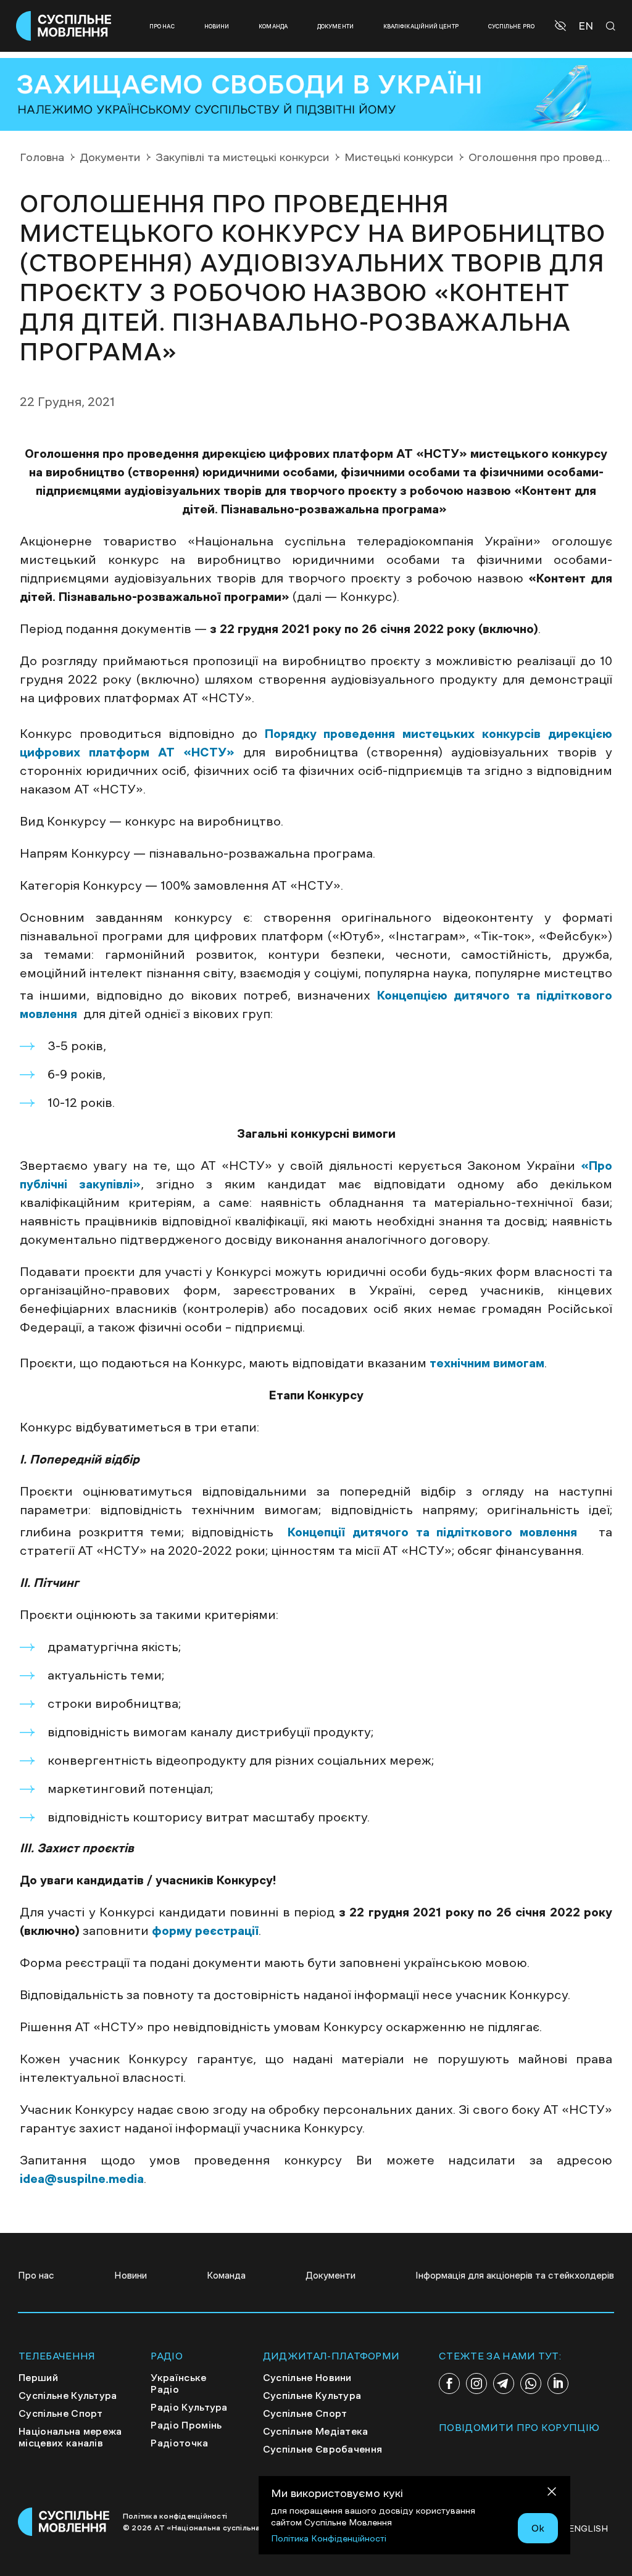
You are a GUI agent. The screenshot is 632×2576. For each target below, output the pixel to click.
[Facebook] (449, 2383)
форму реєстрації (205, 1931)
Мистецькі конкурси (399, 157)
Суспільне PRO (511, 26)
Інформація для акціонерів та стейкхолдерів (515, 2275)
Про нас (162, 26)
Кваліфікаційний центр (421, 26)
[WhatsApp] (531, 2383)
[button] (562, 26)
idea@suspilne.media (82, 2179)
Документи (335, 26)
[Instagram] (476, 2383)
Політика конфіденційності (175, 2516)
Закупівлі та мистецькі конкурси (242, 157)
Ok (538, 2528)
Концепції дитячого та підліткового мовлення (439, 1532)
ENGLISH (588, 2528)
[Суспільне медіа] (64, 2522)
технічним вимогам (487, 1363)
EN (586, 26)
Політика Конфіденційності (329, 2538)
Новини (217, 26)
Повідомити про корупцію (519, 2427)
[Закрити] (552, 2494)
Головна (42, 157)
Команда (273, 26)
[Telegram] (504, 2383)
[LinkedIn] (558, 2383)
